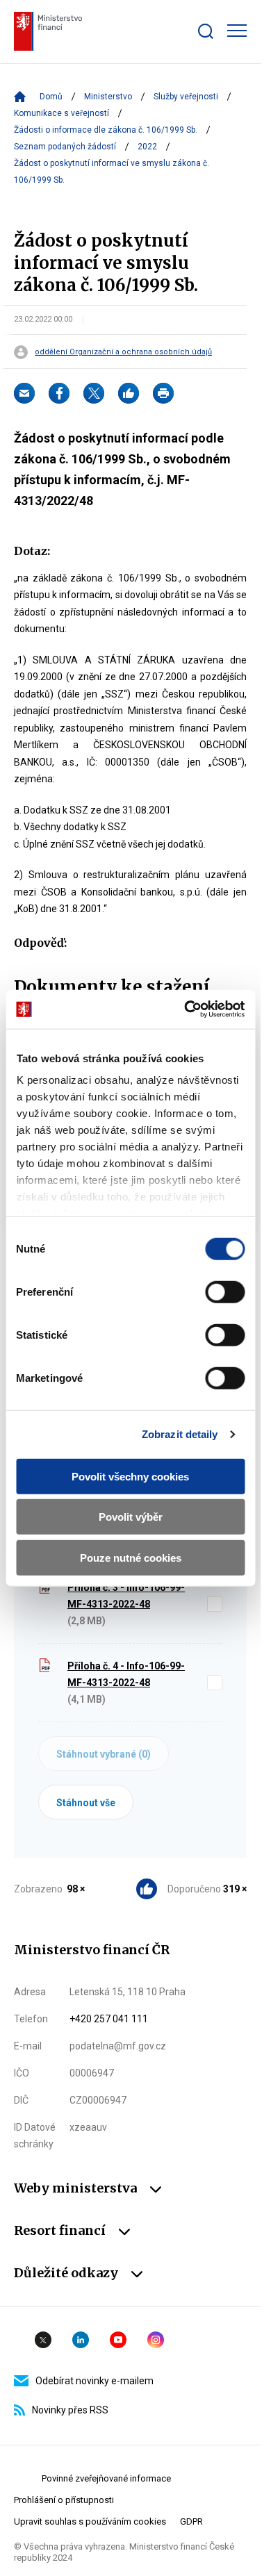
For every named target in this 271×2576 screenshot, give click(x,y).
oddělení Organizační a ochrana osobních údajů (123, 352)
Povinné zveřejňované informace (106, 2478)
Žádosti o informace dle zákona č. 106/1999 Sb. (106, 130)
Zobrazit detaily (180, 1434)
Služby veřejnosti (186, 97)
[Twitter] (94, 393)
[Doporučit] (129, 393)
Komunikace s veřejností (61, 113)
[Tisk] (163, 393)
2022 (147, 147)
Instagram (156, 2340)
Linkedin (81, 2340)
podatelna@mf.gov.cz (118, 2046)
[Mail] (24, 393)
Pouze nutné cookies (131, 1557)
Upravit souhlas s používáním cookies (90, 2521)
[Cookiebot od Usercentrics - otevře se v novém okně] (186, 1009)
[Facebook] (59, 393)
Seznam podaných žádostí (65, 147)
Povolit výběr (131, 1517)
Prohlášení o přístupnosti (64, 2500)
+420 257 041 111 (109, 2019)
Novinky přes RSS (70, 2410)
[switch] (225, 1291)
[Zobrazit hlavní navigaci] (237, 31)
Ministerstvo (108, 97)
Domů (51, 97)
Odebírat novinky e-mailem (95, 2381)
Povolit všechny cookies (130, 1476)
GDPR (191, 2521)
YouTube (118, 2340)
